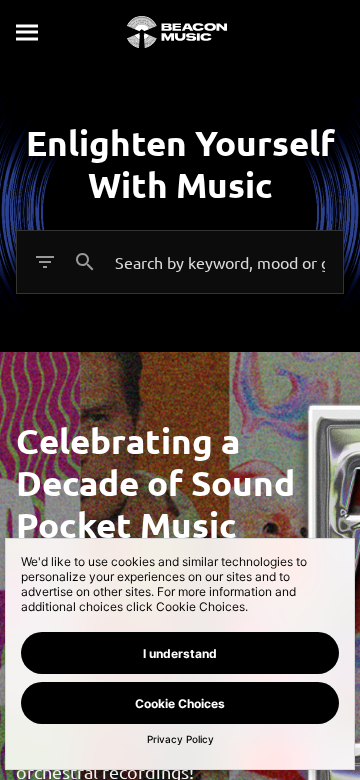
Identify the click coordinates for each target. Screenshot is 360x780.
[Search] (28, 32)
